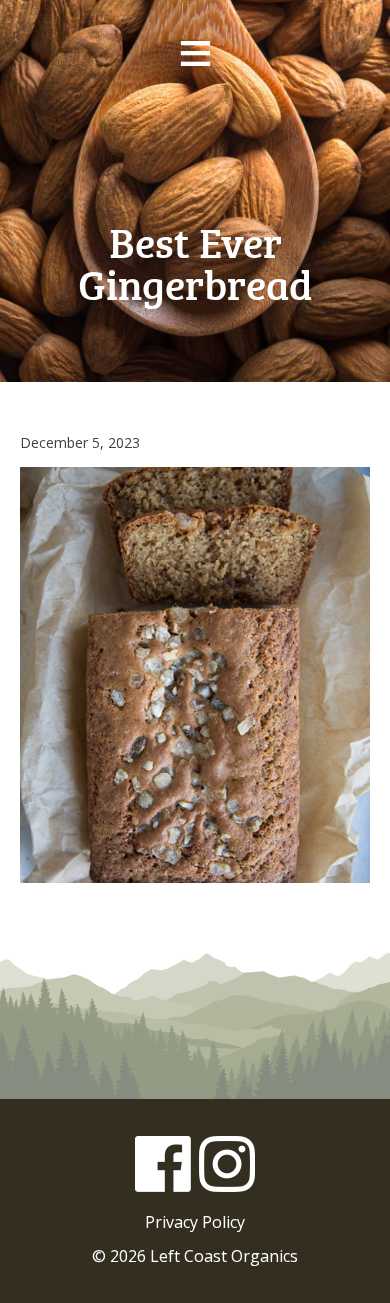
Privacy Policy (195, 1222)
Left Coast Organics (195, 149)
